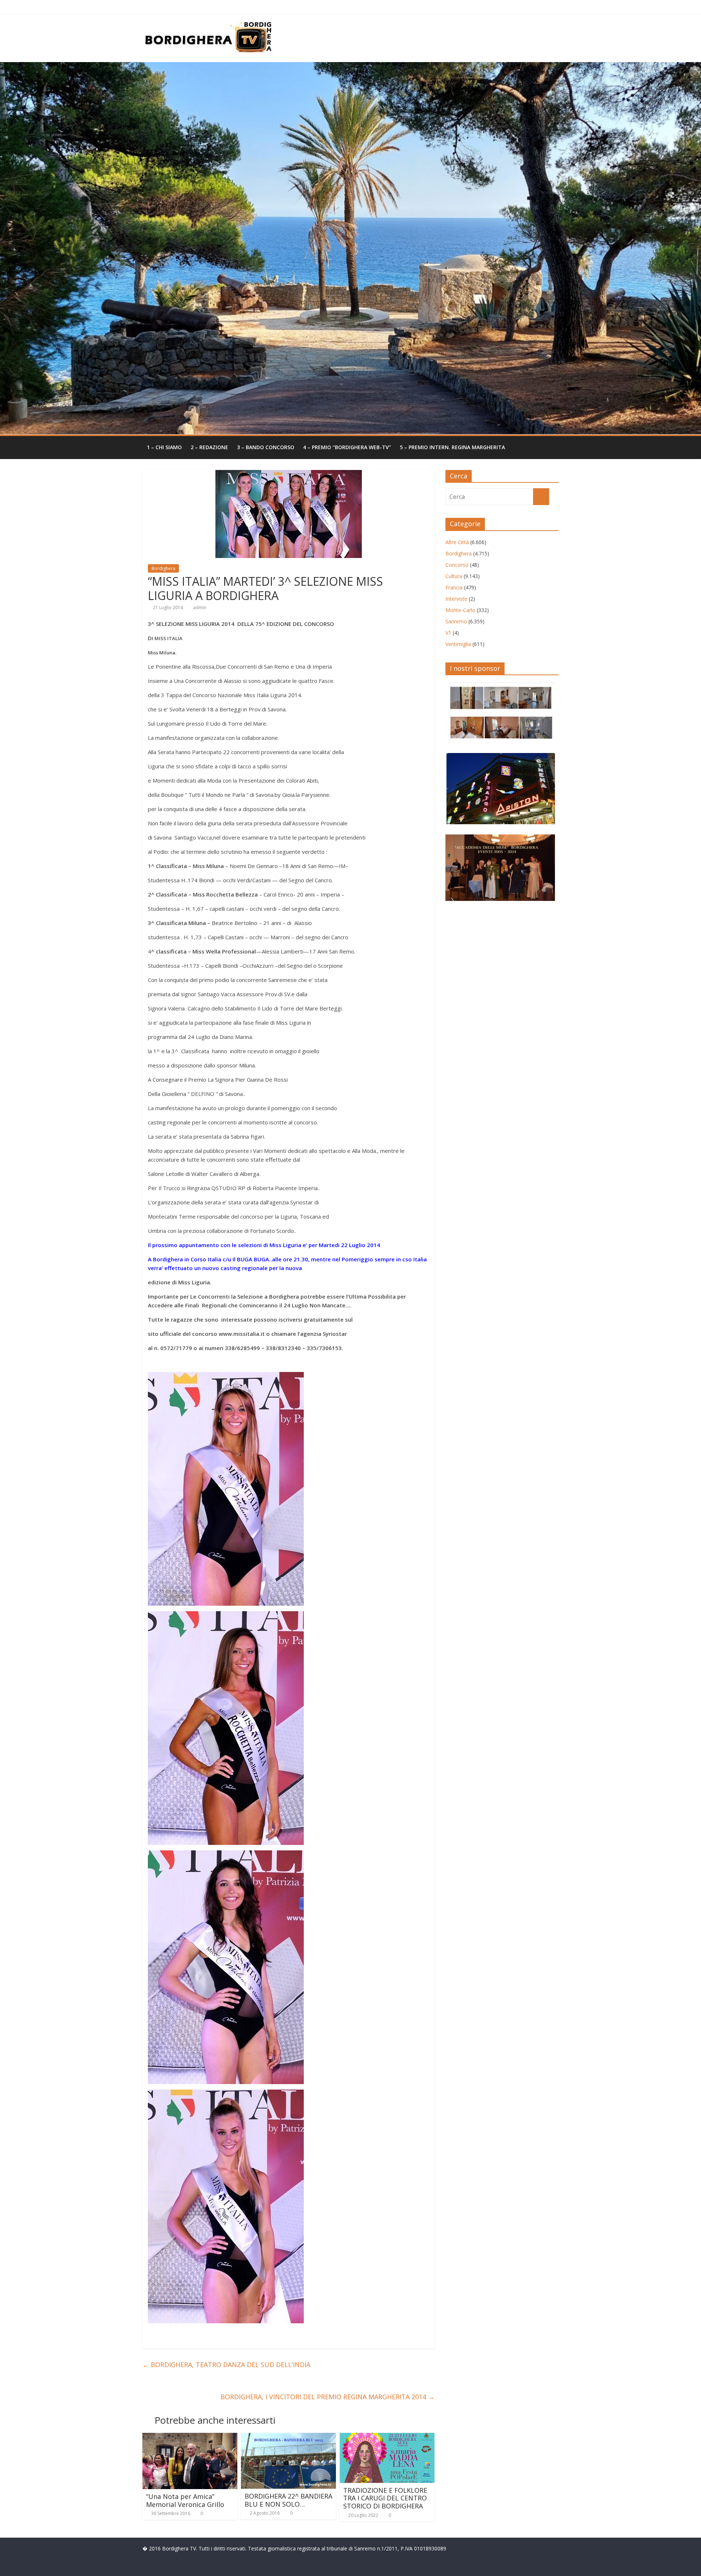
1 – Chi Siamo (164, 447)
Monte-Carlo (460, 610)
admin (200, 607)
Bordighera (163, 568)
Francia (454, 587)
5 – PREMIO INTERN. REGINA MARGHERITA (452, 447)
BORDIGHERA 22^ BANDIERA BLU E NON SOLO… (288, 2500)
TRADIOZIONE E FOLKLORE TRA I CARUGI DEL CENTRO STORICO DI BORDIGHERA (385, 2498)
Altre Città (457, 542)
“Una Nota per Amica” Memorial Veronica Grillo (185, 2500)
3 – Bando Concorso (266, 447)
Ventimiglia (458, 644)
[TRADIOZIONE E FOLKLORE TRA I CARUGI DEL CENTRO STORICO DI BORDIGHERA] (387, 2437)
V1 (448, 633)
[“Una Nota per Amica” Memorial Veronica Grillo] (190, 2437)
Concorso (457, 565)
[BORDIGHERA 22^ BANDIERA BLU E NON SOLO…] (288, 2437)
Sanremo (456, 621)
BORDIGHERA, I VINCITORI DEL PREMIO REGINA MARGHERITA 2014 (327, 2397)
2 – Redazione (209, 447)
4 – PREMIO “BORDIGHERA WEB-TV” (347, 447)
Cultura (454, 576)
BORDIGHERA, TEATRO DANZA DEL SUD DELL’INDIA (226, 2365)
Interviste (456, 599)
